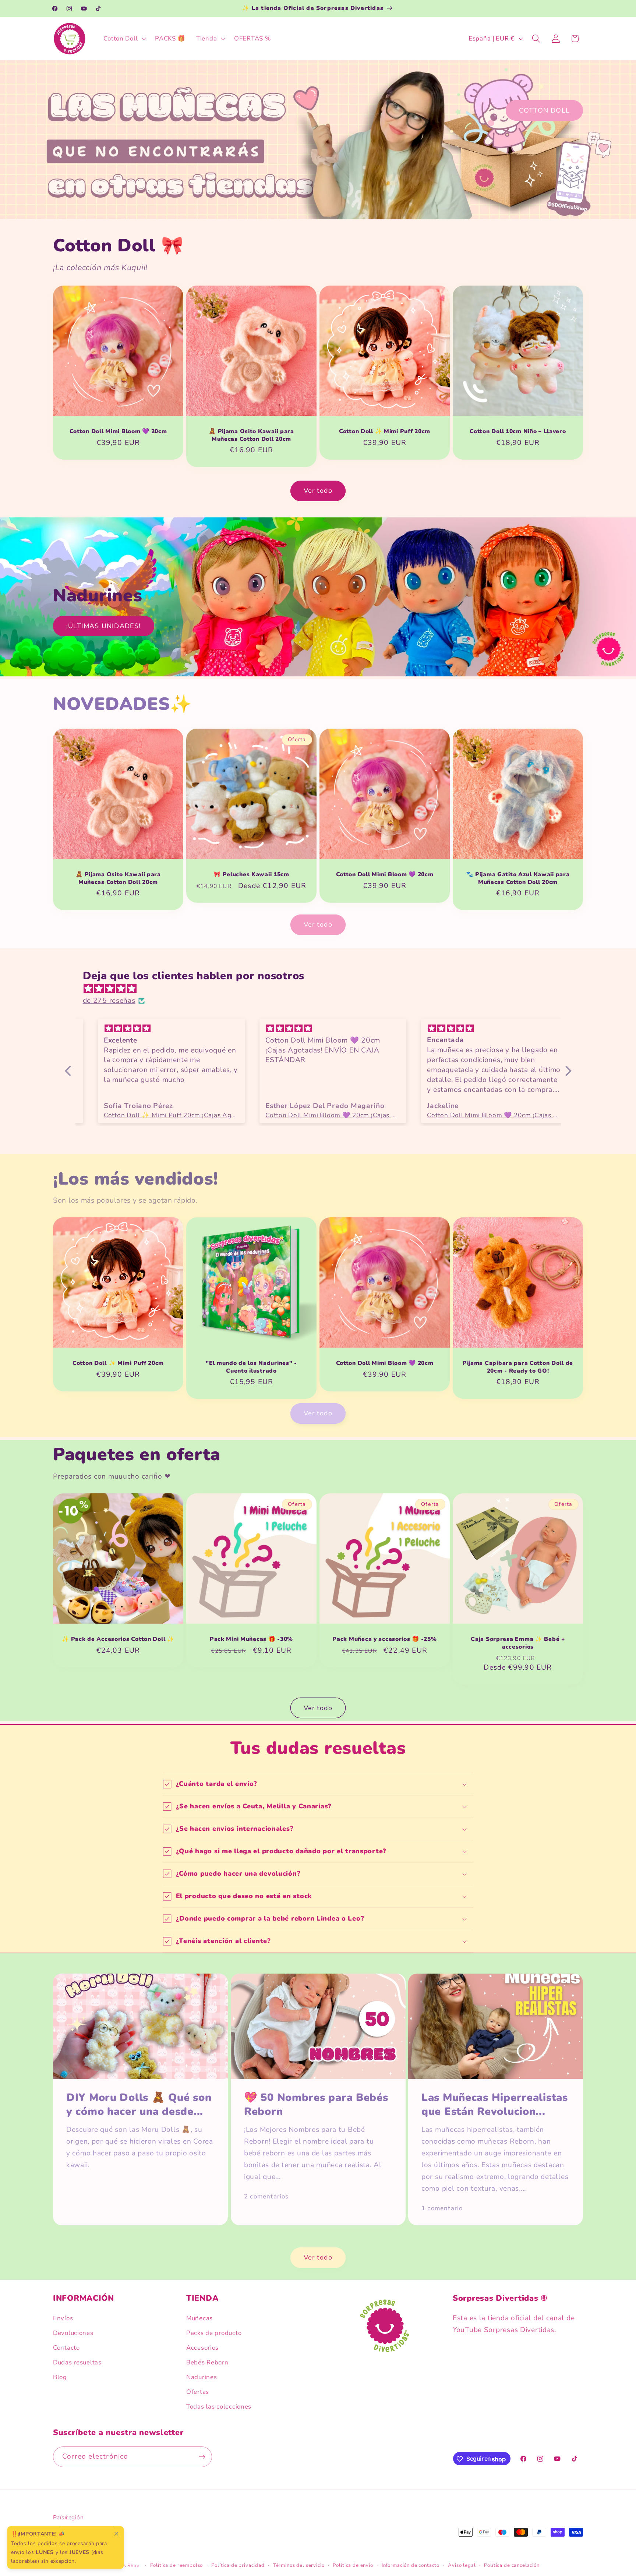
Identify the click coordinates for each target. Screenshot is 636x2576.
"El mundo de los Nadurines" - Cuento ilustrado (251, 1367)
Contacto (66, 2348)
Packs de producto (214, 2333)
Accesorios (202, 2348)
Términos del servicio (299, 2566)
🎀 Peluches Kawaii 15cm (251, 874)
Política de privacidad (238, 2566)
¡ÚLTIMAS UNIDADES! (104, 626)
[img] (322, 989)
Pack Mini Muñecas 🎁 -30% (251, 1639)
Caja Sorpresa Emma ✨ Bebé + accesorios (518, 1643)
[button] (124, 39)
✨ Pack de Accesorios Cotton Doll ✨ (118, 1639)
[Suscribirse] (202, 2457)
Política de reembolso (177, 2566)
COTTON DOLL (544, 110)
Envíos (63, 2318)
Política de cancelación (512, 2566)
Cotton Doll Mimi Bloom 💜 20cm (118, 432)
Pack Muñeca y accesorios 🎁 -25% (384, 1639)
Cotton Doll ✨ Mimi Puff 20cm (385, 432)
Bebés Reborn (207, 2362)
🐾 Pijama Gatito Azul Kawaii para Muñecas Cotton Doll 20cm (518, 878)
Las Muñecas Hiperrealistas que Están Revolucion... (495, 2105)
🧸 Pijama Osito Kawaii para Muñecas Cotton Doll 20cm (251, 436)
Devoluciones (73, 2333)
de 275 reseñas (109, 1001)
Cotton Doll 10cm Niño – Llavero (518, 432)
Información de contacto (411, 2566)
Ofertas (198, 2392)
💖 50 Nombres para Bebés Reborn (316, 2105)
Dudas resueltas (77, 2362)
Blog (60, 2377)
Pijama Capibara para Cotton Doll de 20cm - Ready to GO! (518, 1367)
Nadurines (202, 2377)
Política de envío (353, 2566)
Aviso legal (462, 2566)
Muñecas (199, 2318)
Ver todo (318, 491)
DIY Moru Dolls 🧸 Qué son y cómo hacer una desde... (139, 2105)
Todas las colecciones (219, 2407)
